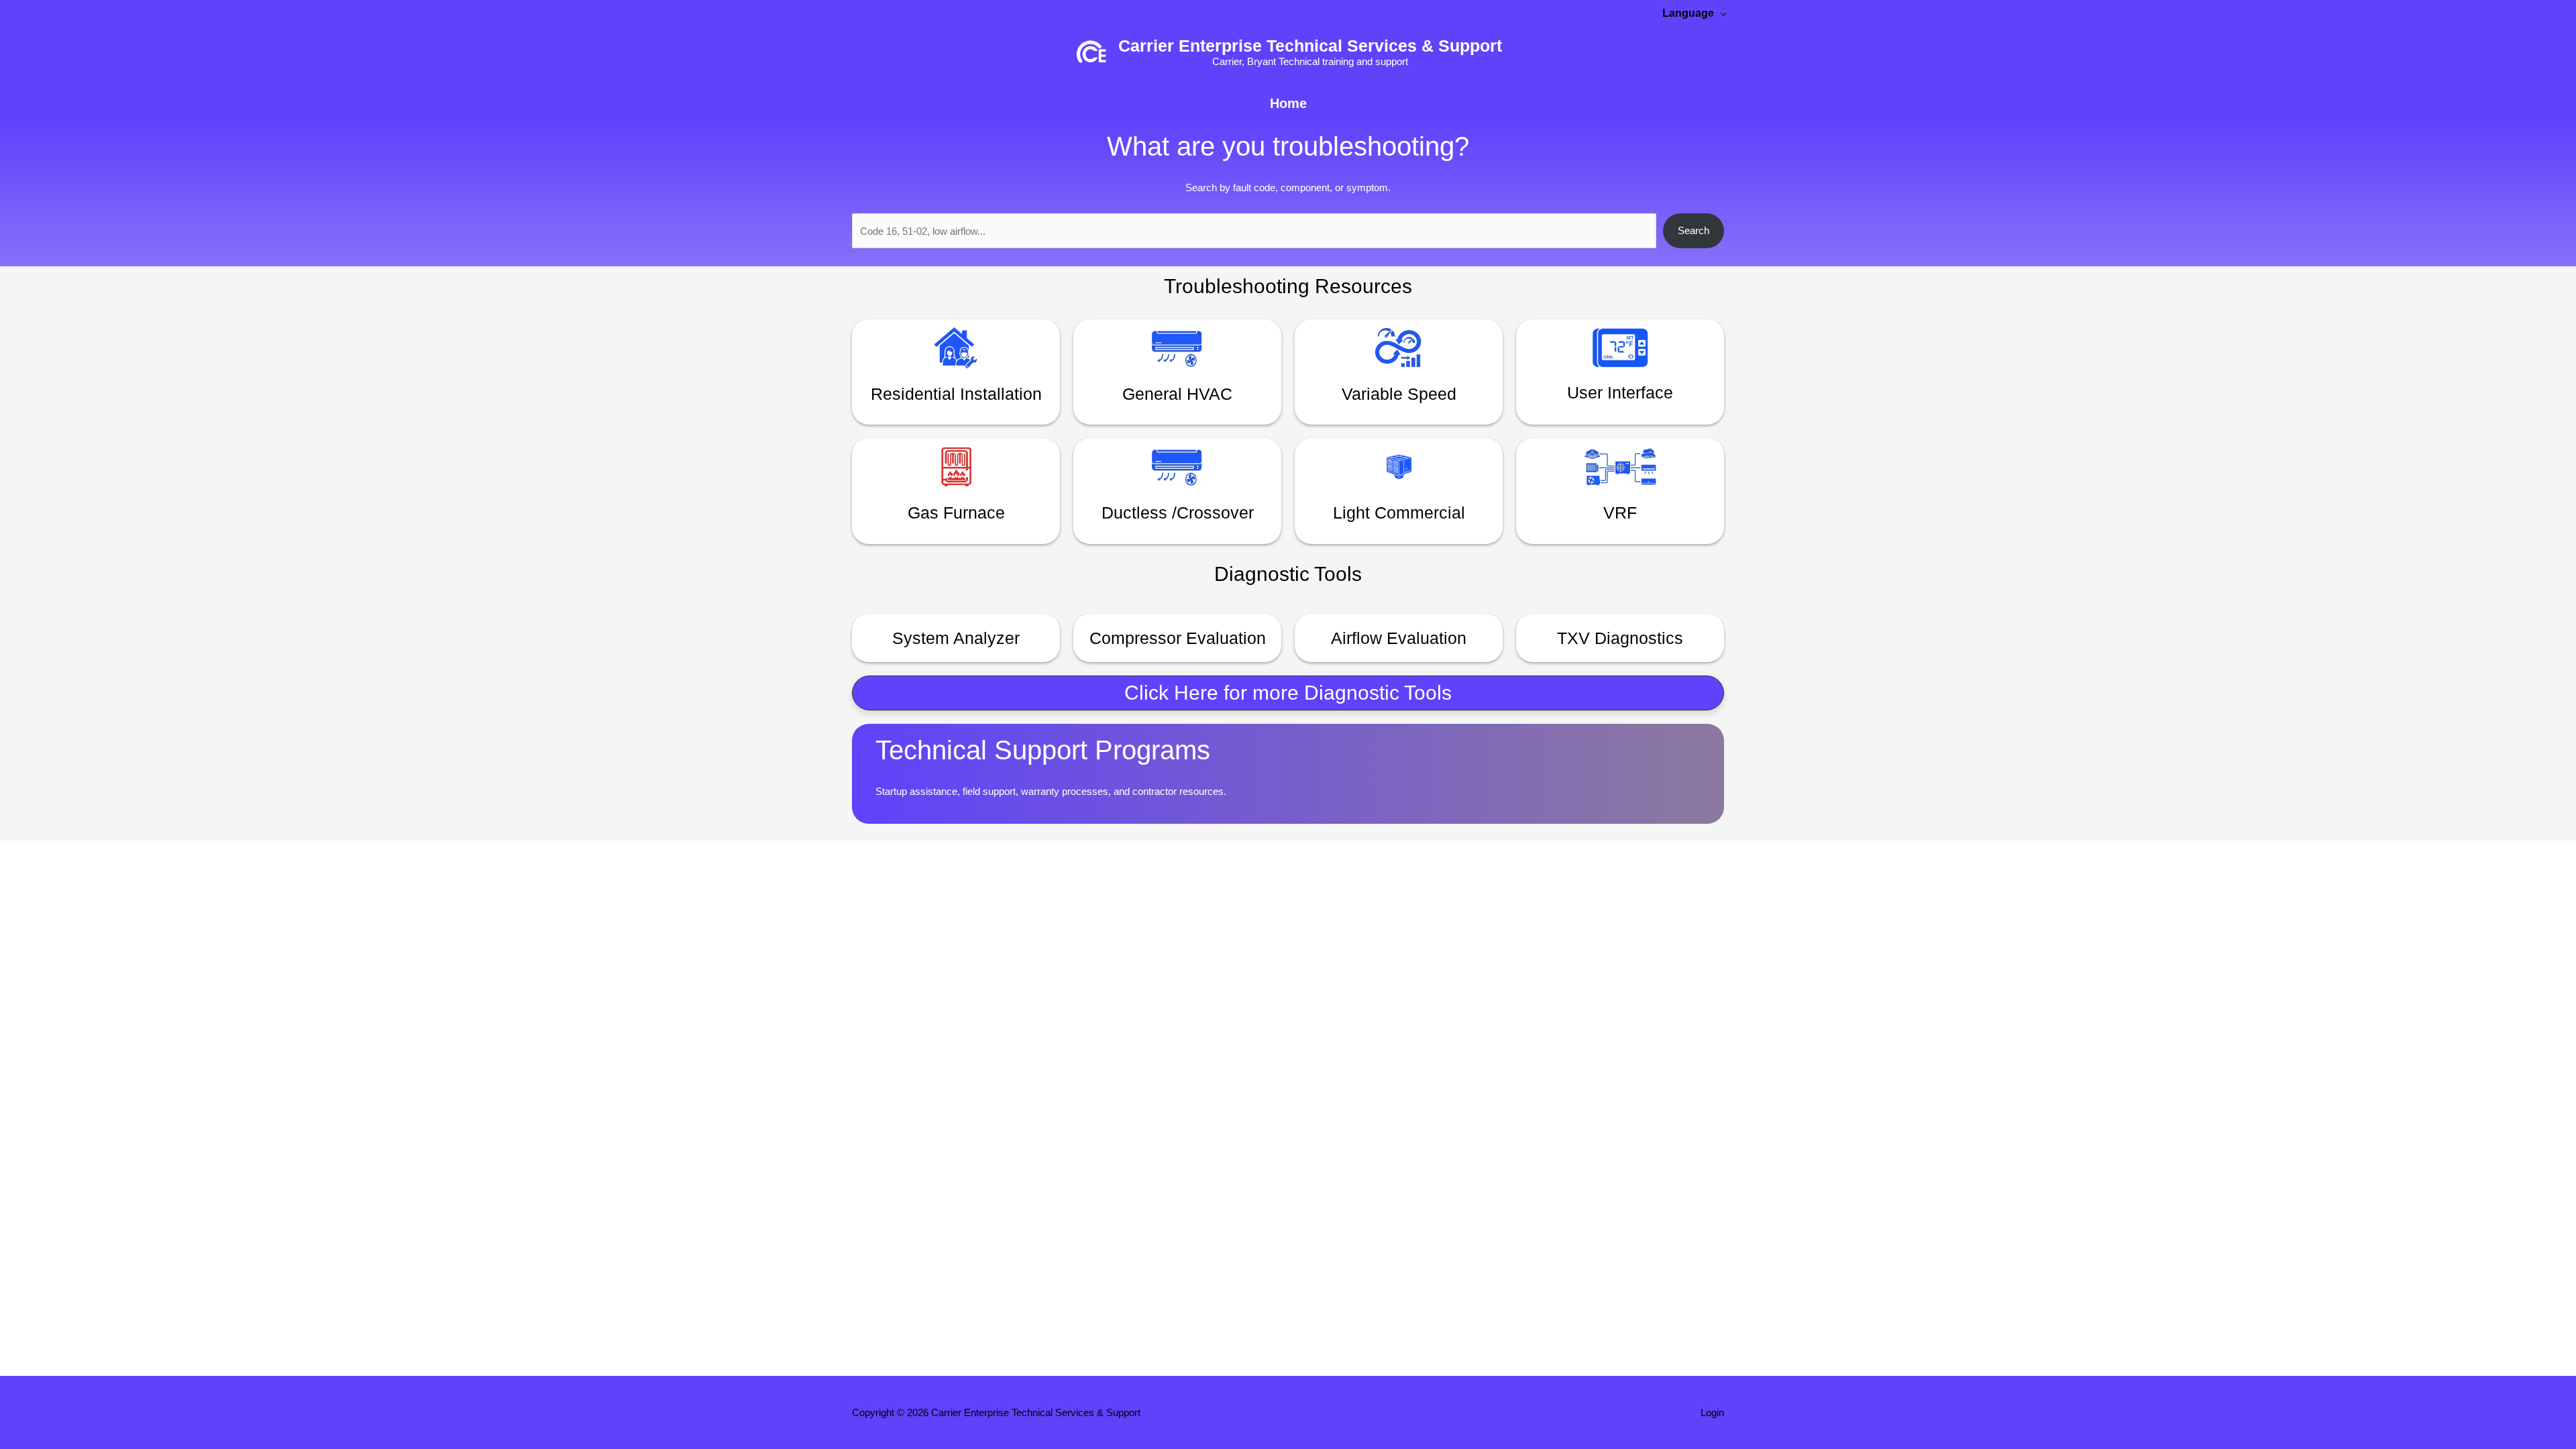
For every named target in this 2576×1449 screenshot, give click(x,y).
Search (1694, 230)
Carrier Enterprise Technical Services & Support (1310, 46)
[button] (1288, 693)
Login (1712, 1412)
